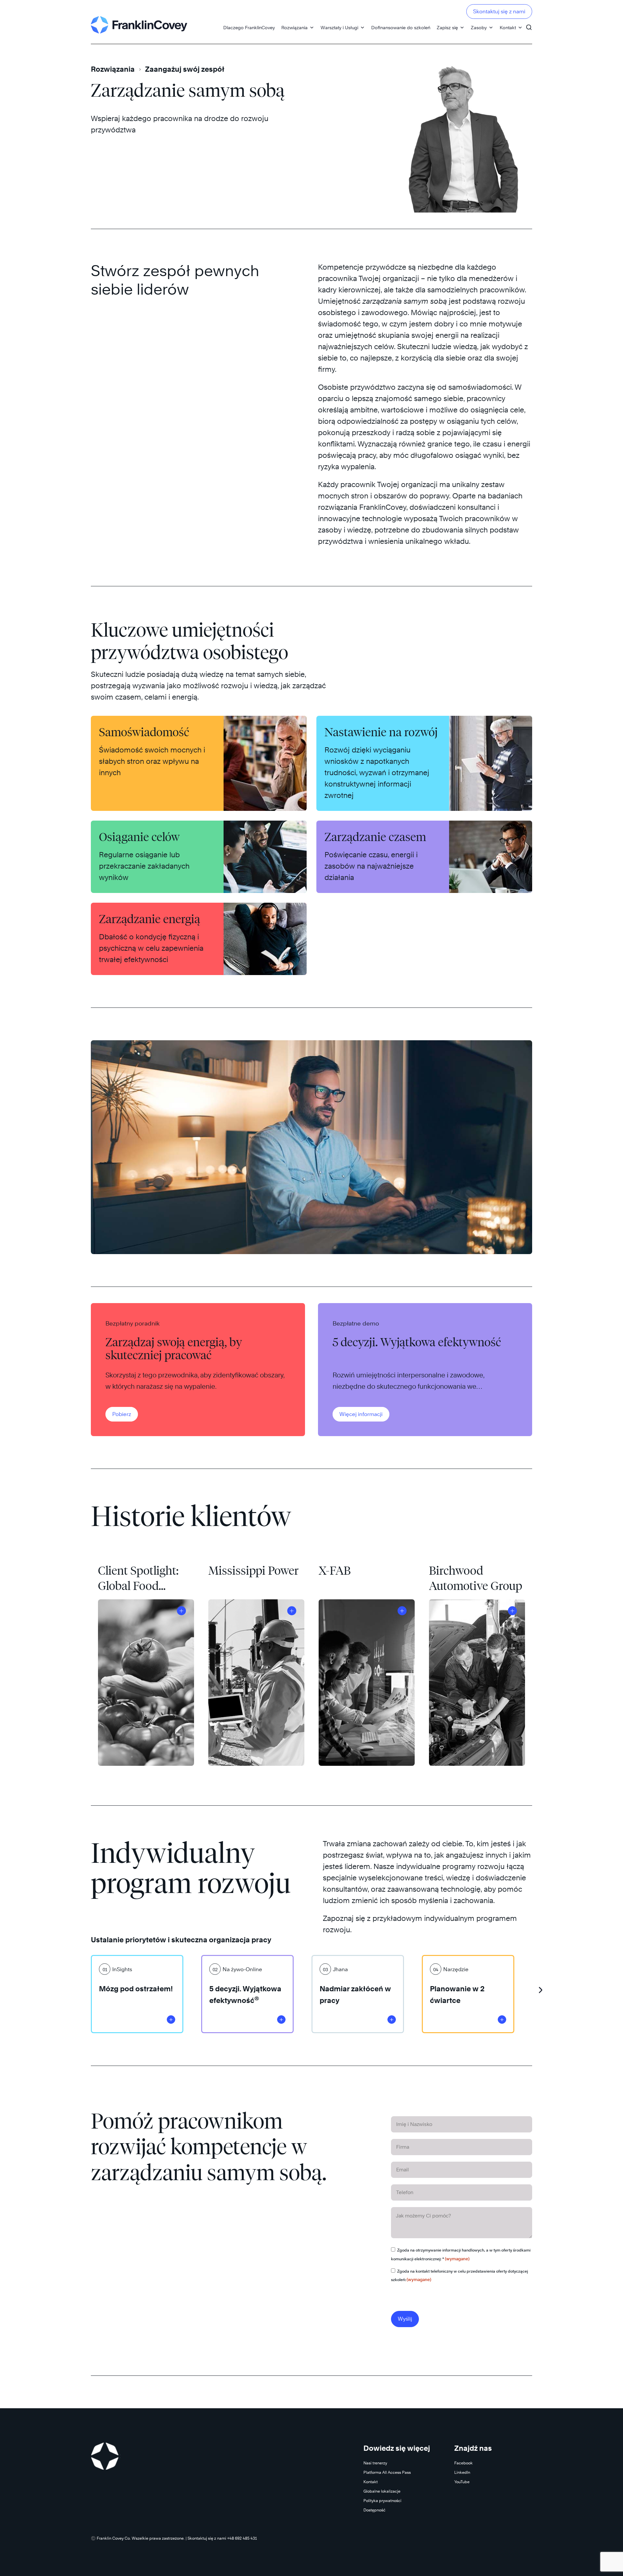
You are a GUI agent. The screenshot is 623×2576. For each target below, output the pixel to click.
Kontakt (508, 27)
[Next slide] (540, 1988)
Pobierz (122, 1414)
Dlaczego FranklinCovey (249, 27)
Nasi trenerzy (375, 2463)
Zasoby (479, 27)
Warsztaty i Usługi (339, 27)
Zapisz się (447, 27)
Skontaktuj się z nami (499, 12)
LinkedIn (462, 2472)
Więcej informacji (361, 1414)
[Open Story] (181, 1611)
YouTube (462, 2482)
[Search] (529, 24)
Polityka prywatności (382, 2501)
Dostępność (374, 2510)
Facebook (464, 2463)
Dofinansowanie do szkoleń (401, 27)
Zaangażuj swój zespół (185, 69)
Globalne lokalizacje (382, 2491)
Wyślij (405, 2319)
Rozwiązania (294, 27)
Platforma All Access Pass (387, 2472)
